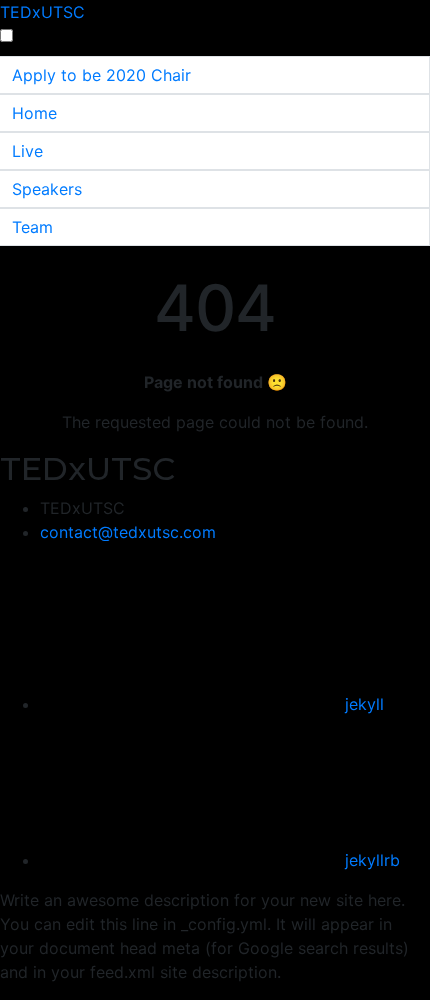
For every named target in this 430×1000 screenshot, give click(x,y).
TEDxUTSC (42, 12)
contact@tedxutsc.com (128, 532)
